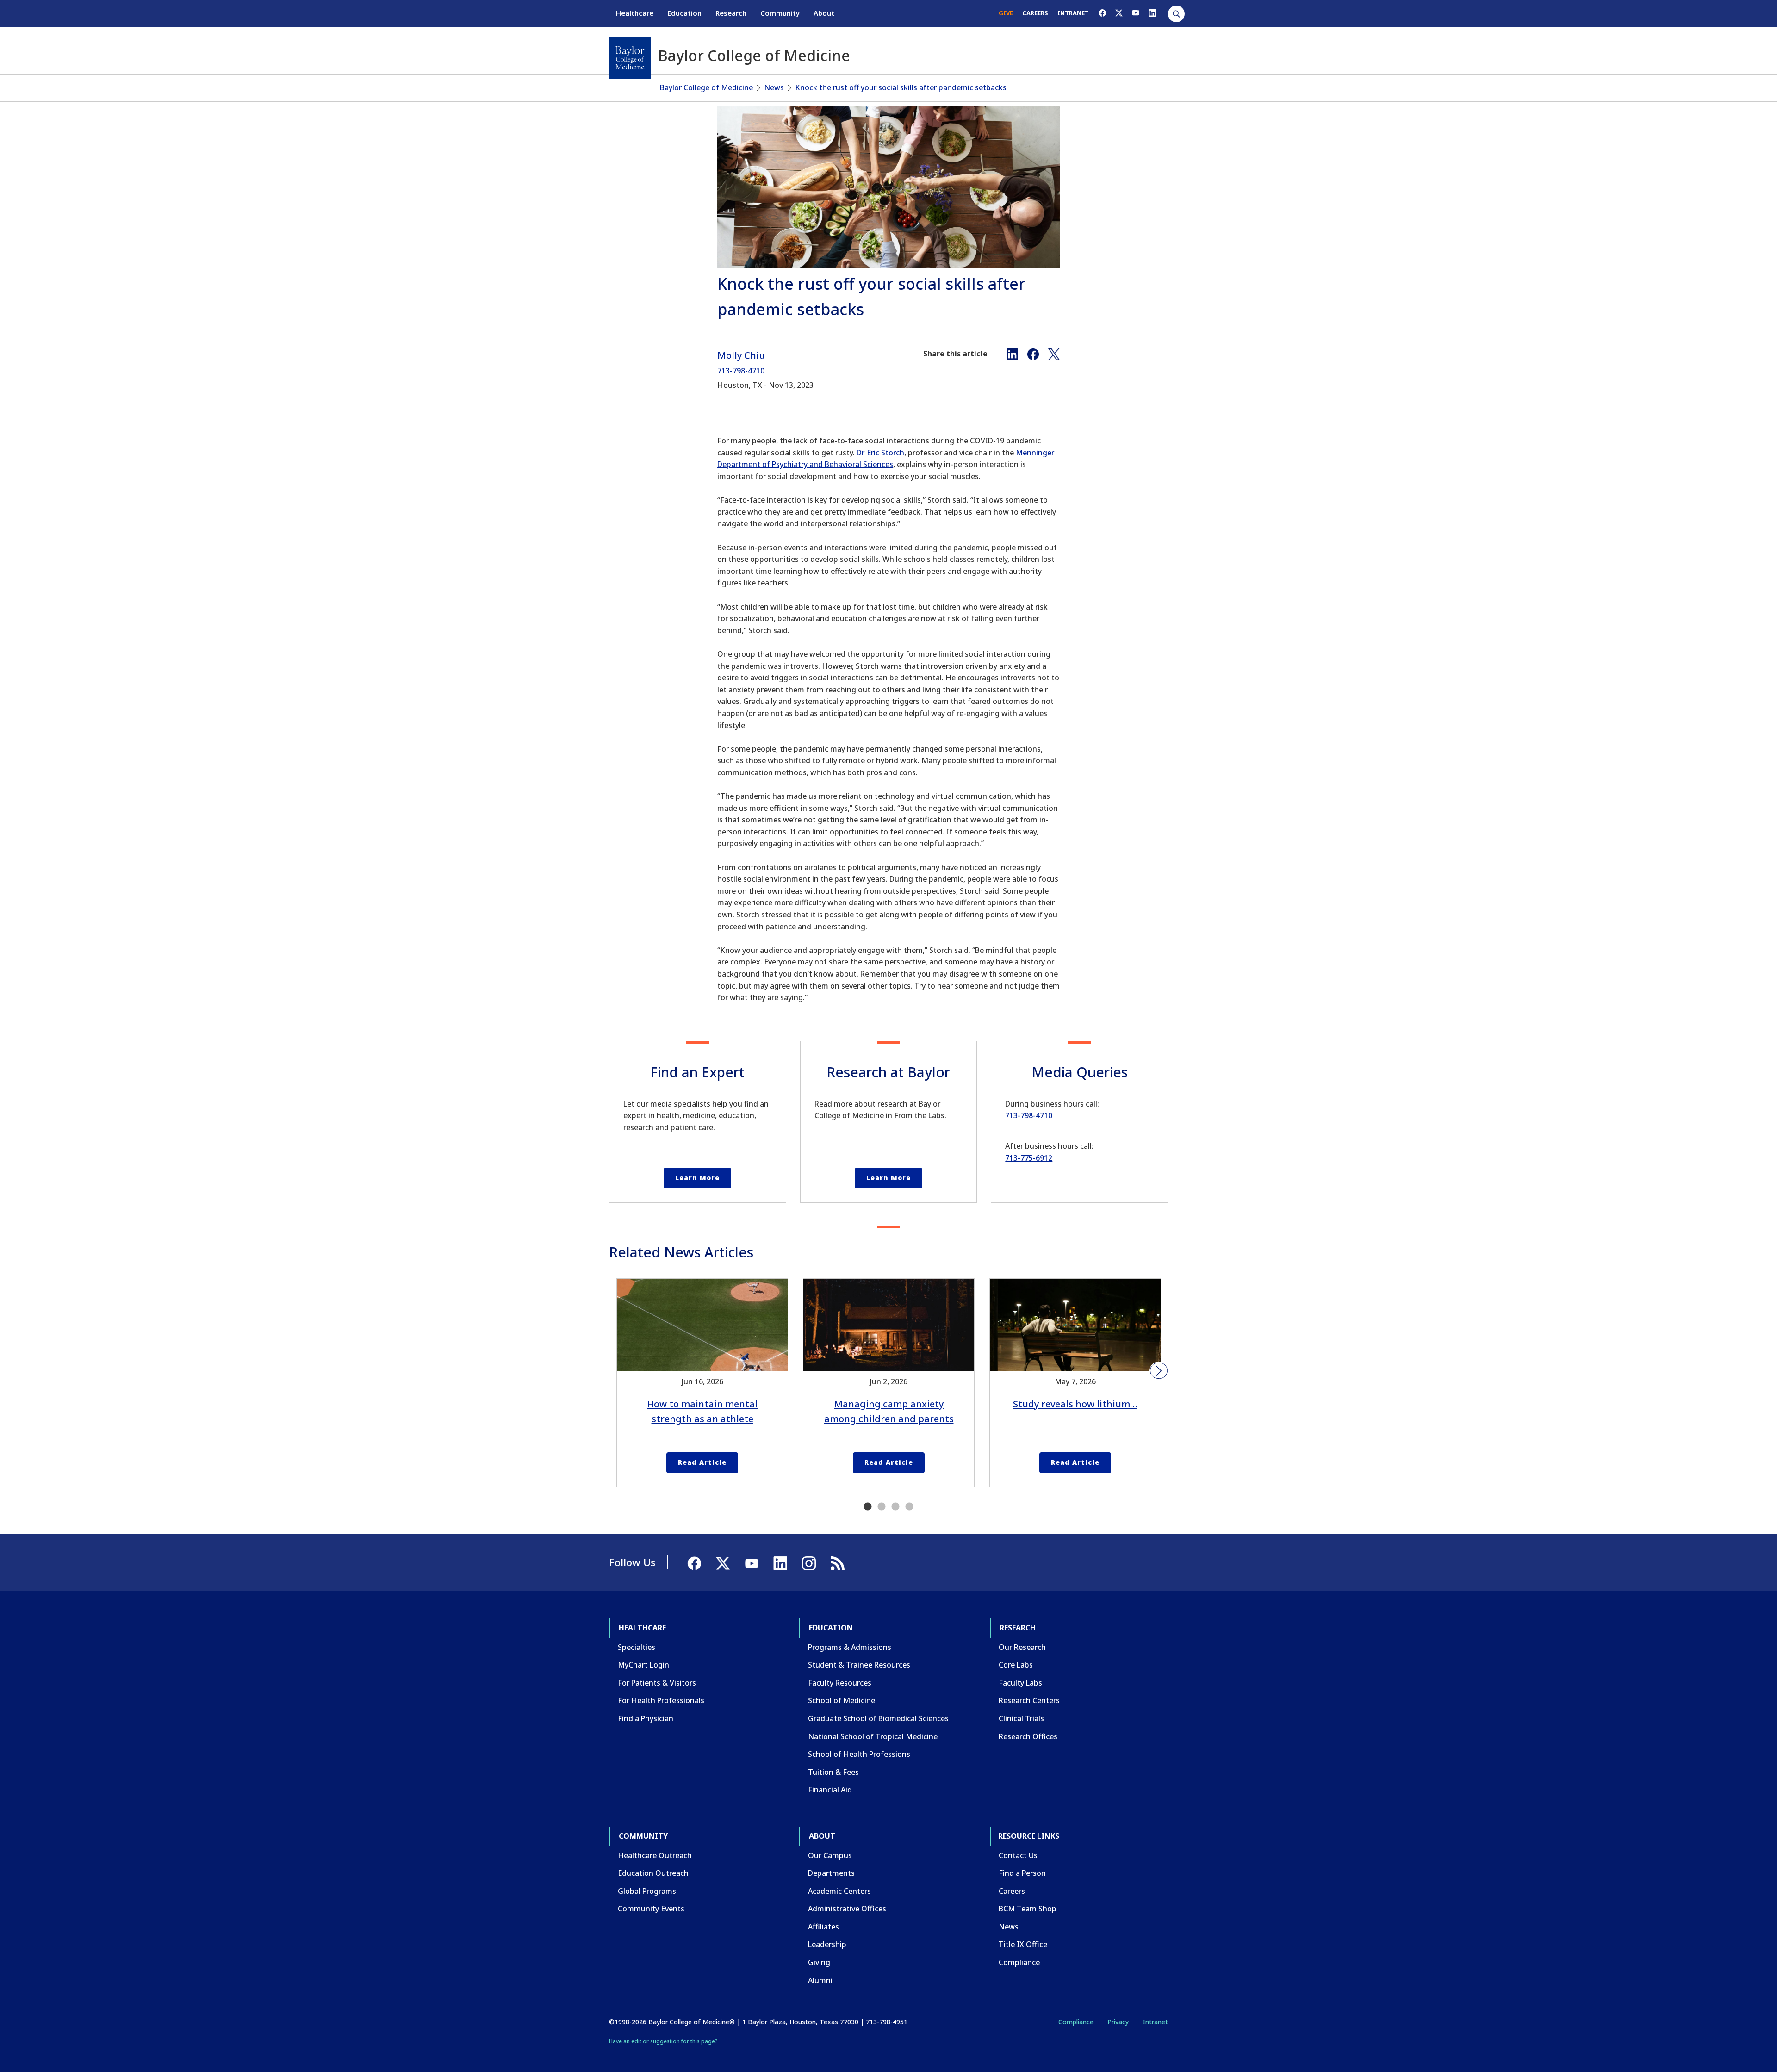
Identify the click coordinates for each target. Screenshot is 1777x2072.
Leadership (827, 1944)
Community (780, 13)
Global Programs (647, 1891)
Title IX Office (1023, 1944)
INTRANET (1073, 13)
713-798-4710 (741, 371)
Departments (831, 1873)
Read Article (702, 1462)
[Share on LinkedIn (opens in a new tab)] (1012, 354)
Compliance (1019, 1962)
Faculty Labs (1020, 1683)
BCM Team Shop (1028, 1909)
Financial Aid (830, 1790)
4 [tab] (909, 1507)
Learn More (697, 1178)
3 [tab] (895, 1507)
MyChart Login (643, 1665)
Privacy (1118, 2022)
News (774, 87)
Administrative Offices (847, 1909)
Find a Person (1022, 1873)
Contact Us (1018, 1855)
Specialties (637, 1647)
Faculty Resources (840, 1683)
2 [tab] (882, 1507)
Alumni (820, 1980)
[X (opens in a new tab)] (1119, 13)
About (824, 13)
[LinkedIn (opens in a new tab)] (1152, 13)
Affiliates (823, 1927)
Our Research (1022, 1647)
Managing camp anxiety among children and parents (889, 1411)
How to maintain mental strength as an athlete (702, 1411)
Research (731, 13)
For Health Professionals (661, 1700)
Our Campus (830, 1855)
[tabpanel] (702, 1383)
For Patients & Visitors (657, 1683)
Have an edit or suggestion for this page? (663, 2041)
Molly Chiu (741, 355)
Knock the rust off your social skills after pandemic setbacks (901, 87)
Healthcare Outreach (655, 1855)
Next (1159, 1371)
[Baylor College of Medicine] (630, 58)
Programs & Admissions (850, 1647)
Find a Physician (646, 1718)
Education (684, 13)
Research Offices (1028, 1736)
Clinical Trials (1021, 1718)
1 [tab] (868, 1507)
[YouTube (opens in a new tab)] (1136, 13)
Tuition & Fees (833, 1772)
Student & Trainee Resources (859, 1665)
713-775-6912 (1029, 1158)
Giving (819, 1962)
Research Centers (1029, 1700)
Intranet (1155, 2022)
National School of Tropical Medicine (873, 1736)
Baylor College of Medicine (706, 87)
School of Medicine (842, 1700)
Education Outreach (653, 1873)
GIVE (1006, 13)
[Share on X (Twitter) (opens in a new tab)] (1054, 354)
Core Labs (1016, 1665)
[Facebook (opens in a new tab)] (1102, 13)
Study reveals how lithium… (1075, 1404)
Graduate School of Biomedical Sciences (878, 1718)
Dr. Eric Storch (880, 453)
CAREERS (1035, 13)
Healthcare (635, 13)
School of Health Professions (859, 1754)
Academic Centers (839, 1891)
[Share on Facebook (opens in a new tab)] (1033, 354)
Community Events (651, 1909)
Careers (1012, 1891)
